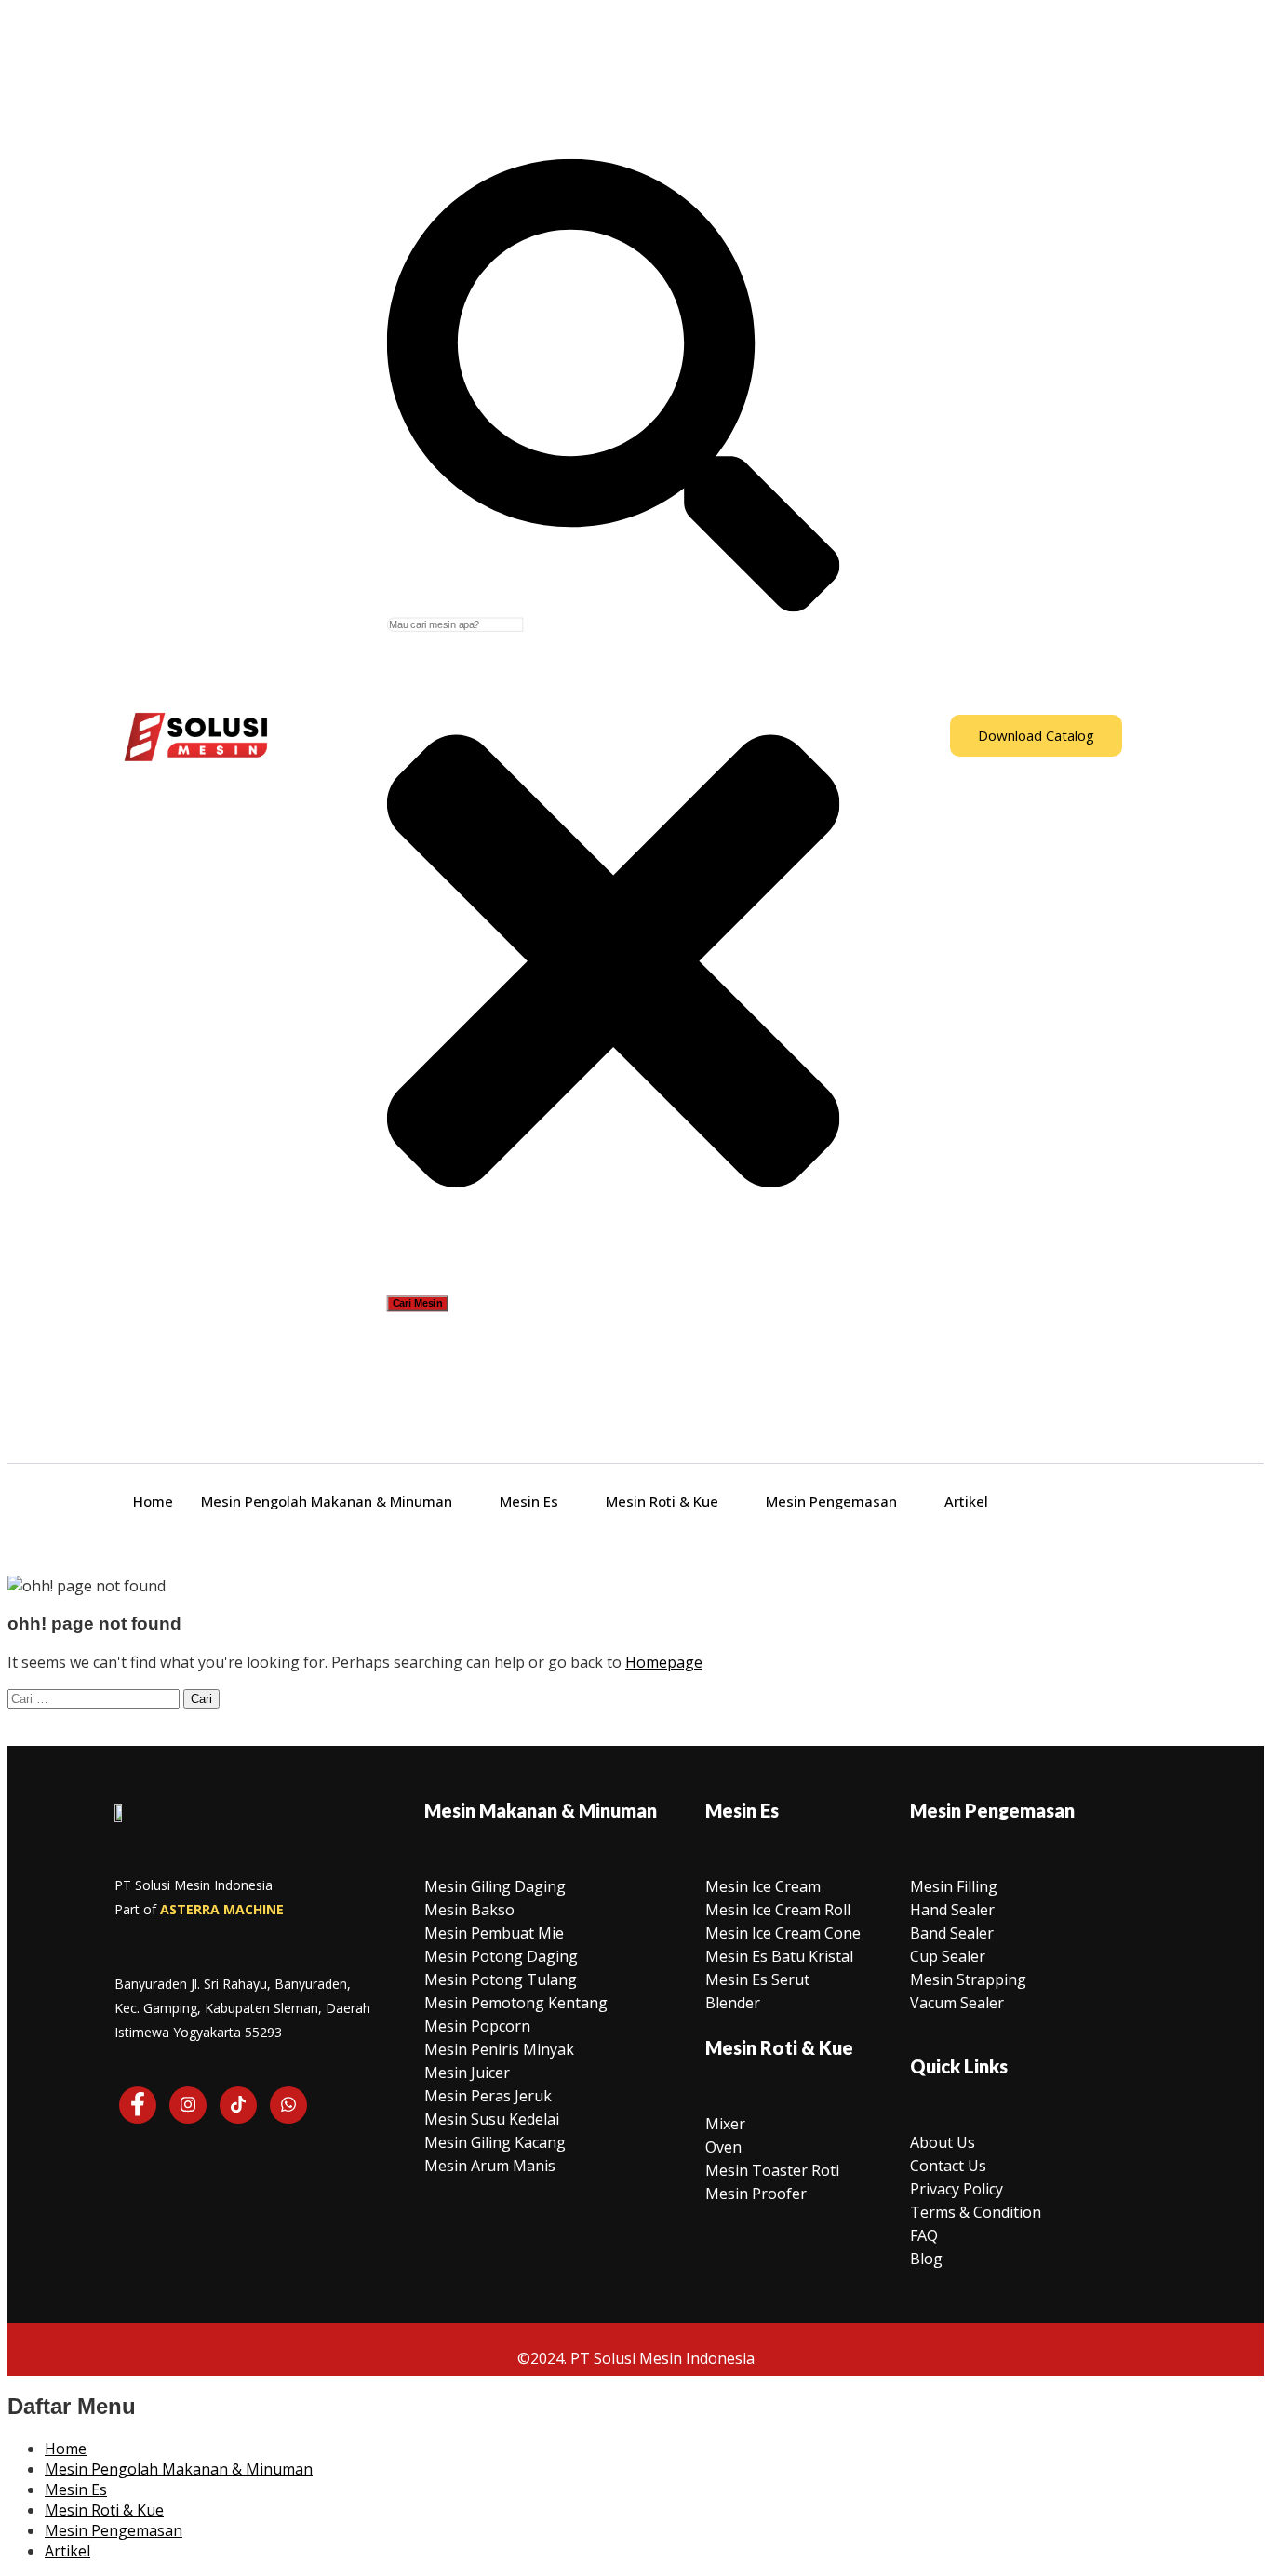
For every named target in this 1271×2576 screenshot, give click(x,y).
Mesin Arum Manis (490, 2166)
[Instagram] (188, 2105)
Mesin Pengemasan (831, 1501)
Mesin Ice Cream (763, 1886)
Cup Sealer (948, 1956)
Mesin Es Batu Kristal (779, 1956)
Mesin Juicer (467, 2073)
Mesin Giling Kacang (495, 2142)
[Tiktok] (238, 2105)
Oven (723, 2147)
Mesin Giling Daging (495, 1886)
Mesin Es (529, 1501)
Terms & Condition (976, 2212)
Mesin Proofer (756, 2194)
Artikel (966, 1501)
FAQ (924, 2235)
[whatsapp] (288, 2105)
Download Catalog (1036, 735)
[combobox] (455, 625)
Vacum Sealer (957, 2003)
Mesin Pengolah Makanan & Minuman (327, 1501)
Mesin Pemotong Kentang (516, 2003)
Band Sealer (952, 1933)
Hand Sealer (952, 1910)
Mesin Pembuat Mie (494, 1933)
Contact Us (948, 2166)
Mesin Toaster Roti (772, 2170)
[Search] (614, 608)
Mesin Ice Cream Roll (778, 1910)
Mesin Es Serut (757, 1979)
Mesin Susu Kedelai (492, 2119)
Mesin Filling (954, 1886)
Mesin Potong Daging (501, 1956)
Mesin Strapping (968, 1979)
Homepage (664, 1662)
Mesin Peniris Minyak (499, 2049)
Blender (733, 2003)
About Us (943, 2142)
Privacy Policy (957, 2189)
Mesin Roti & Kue (662, 1501)
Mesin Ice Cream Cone (783, 1933)
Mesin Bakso (469, 1910)
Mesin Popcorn (477, 2026)
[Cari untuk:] (95, 1697)
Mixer (725, 2124)
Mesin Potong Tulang (501, 1979)
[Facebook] (138, 2105)
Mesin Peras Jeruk (488, 2096)
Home (153, 1501)
